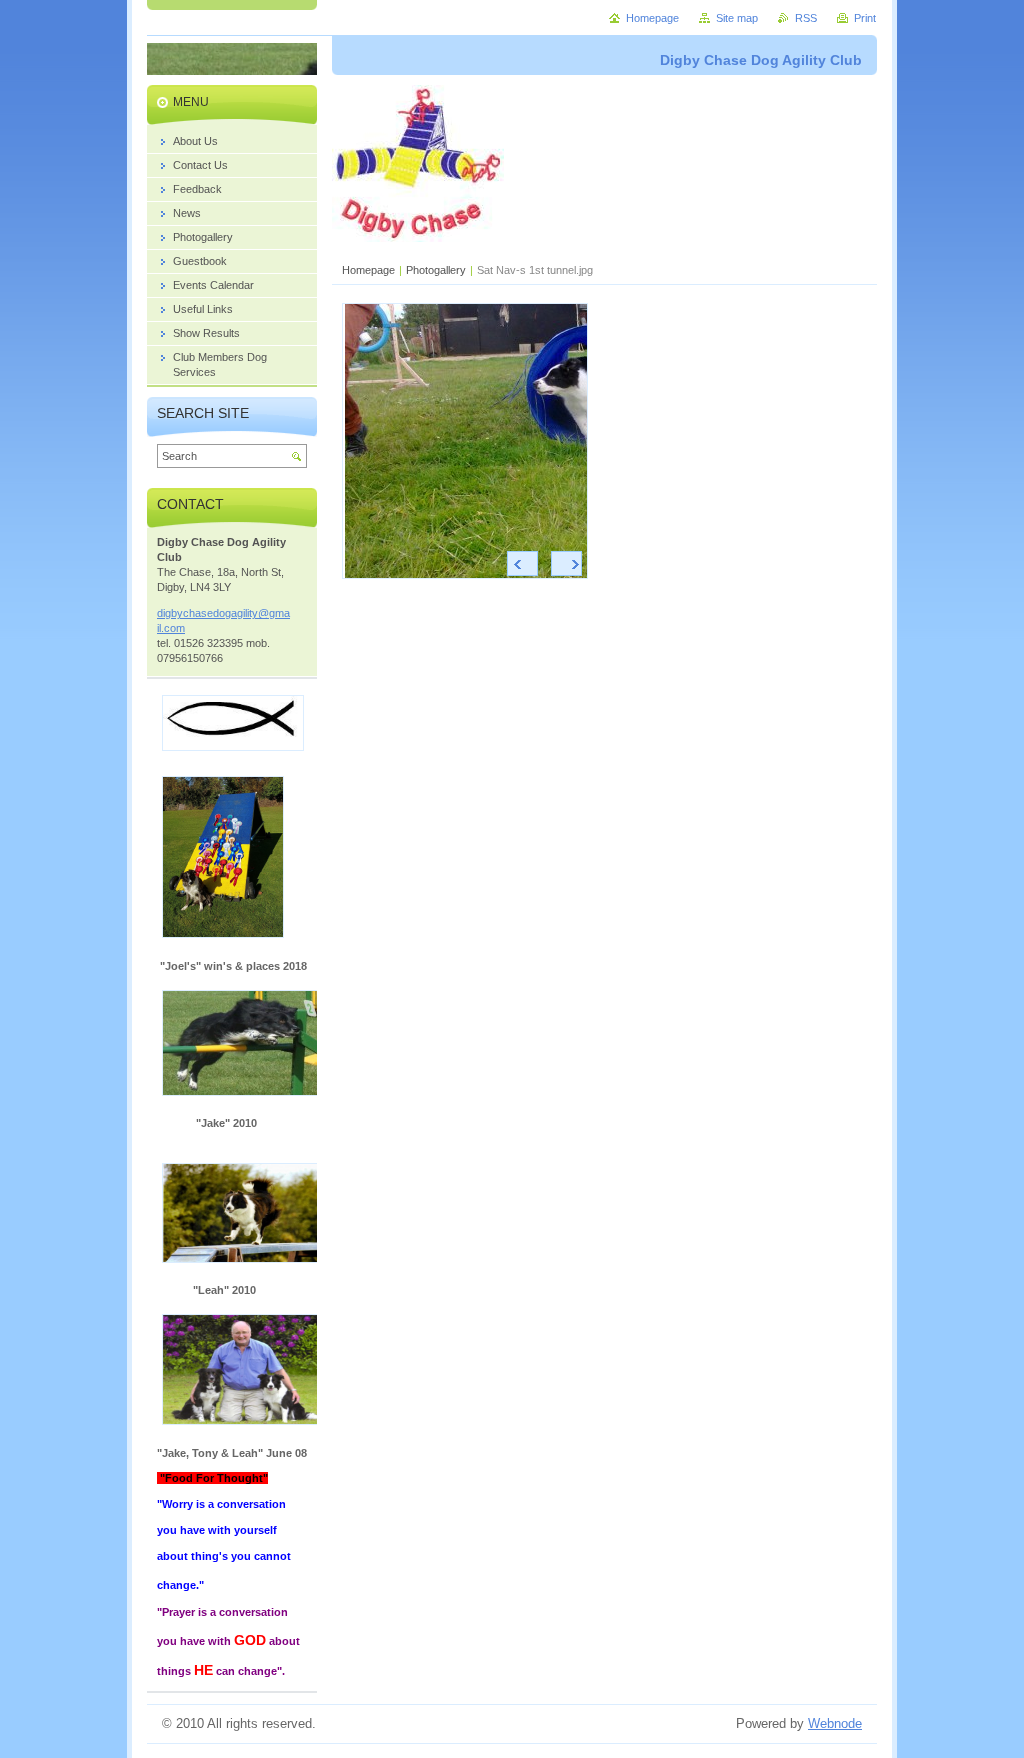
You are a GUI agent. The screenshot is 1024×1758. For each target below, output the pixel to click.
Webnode (835, 1723)
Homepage (368, 270)
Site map (737, 18)
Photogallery (436, 270)
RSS (806, 18)
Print (865, 18)
